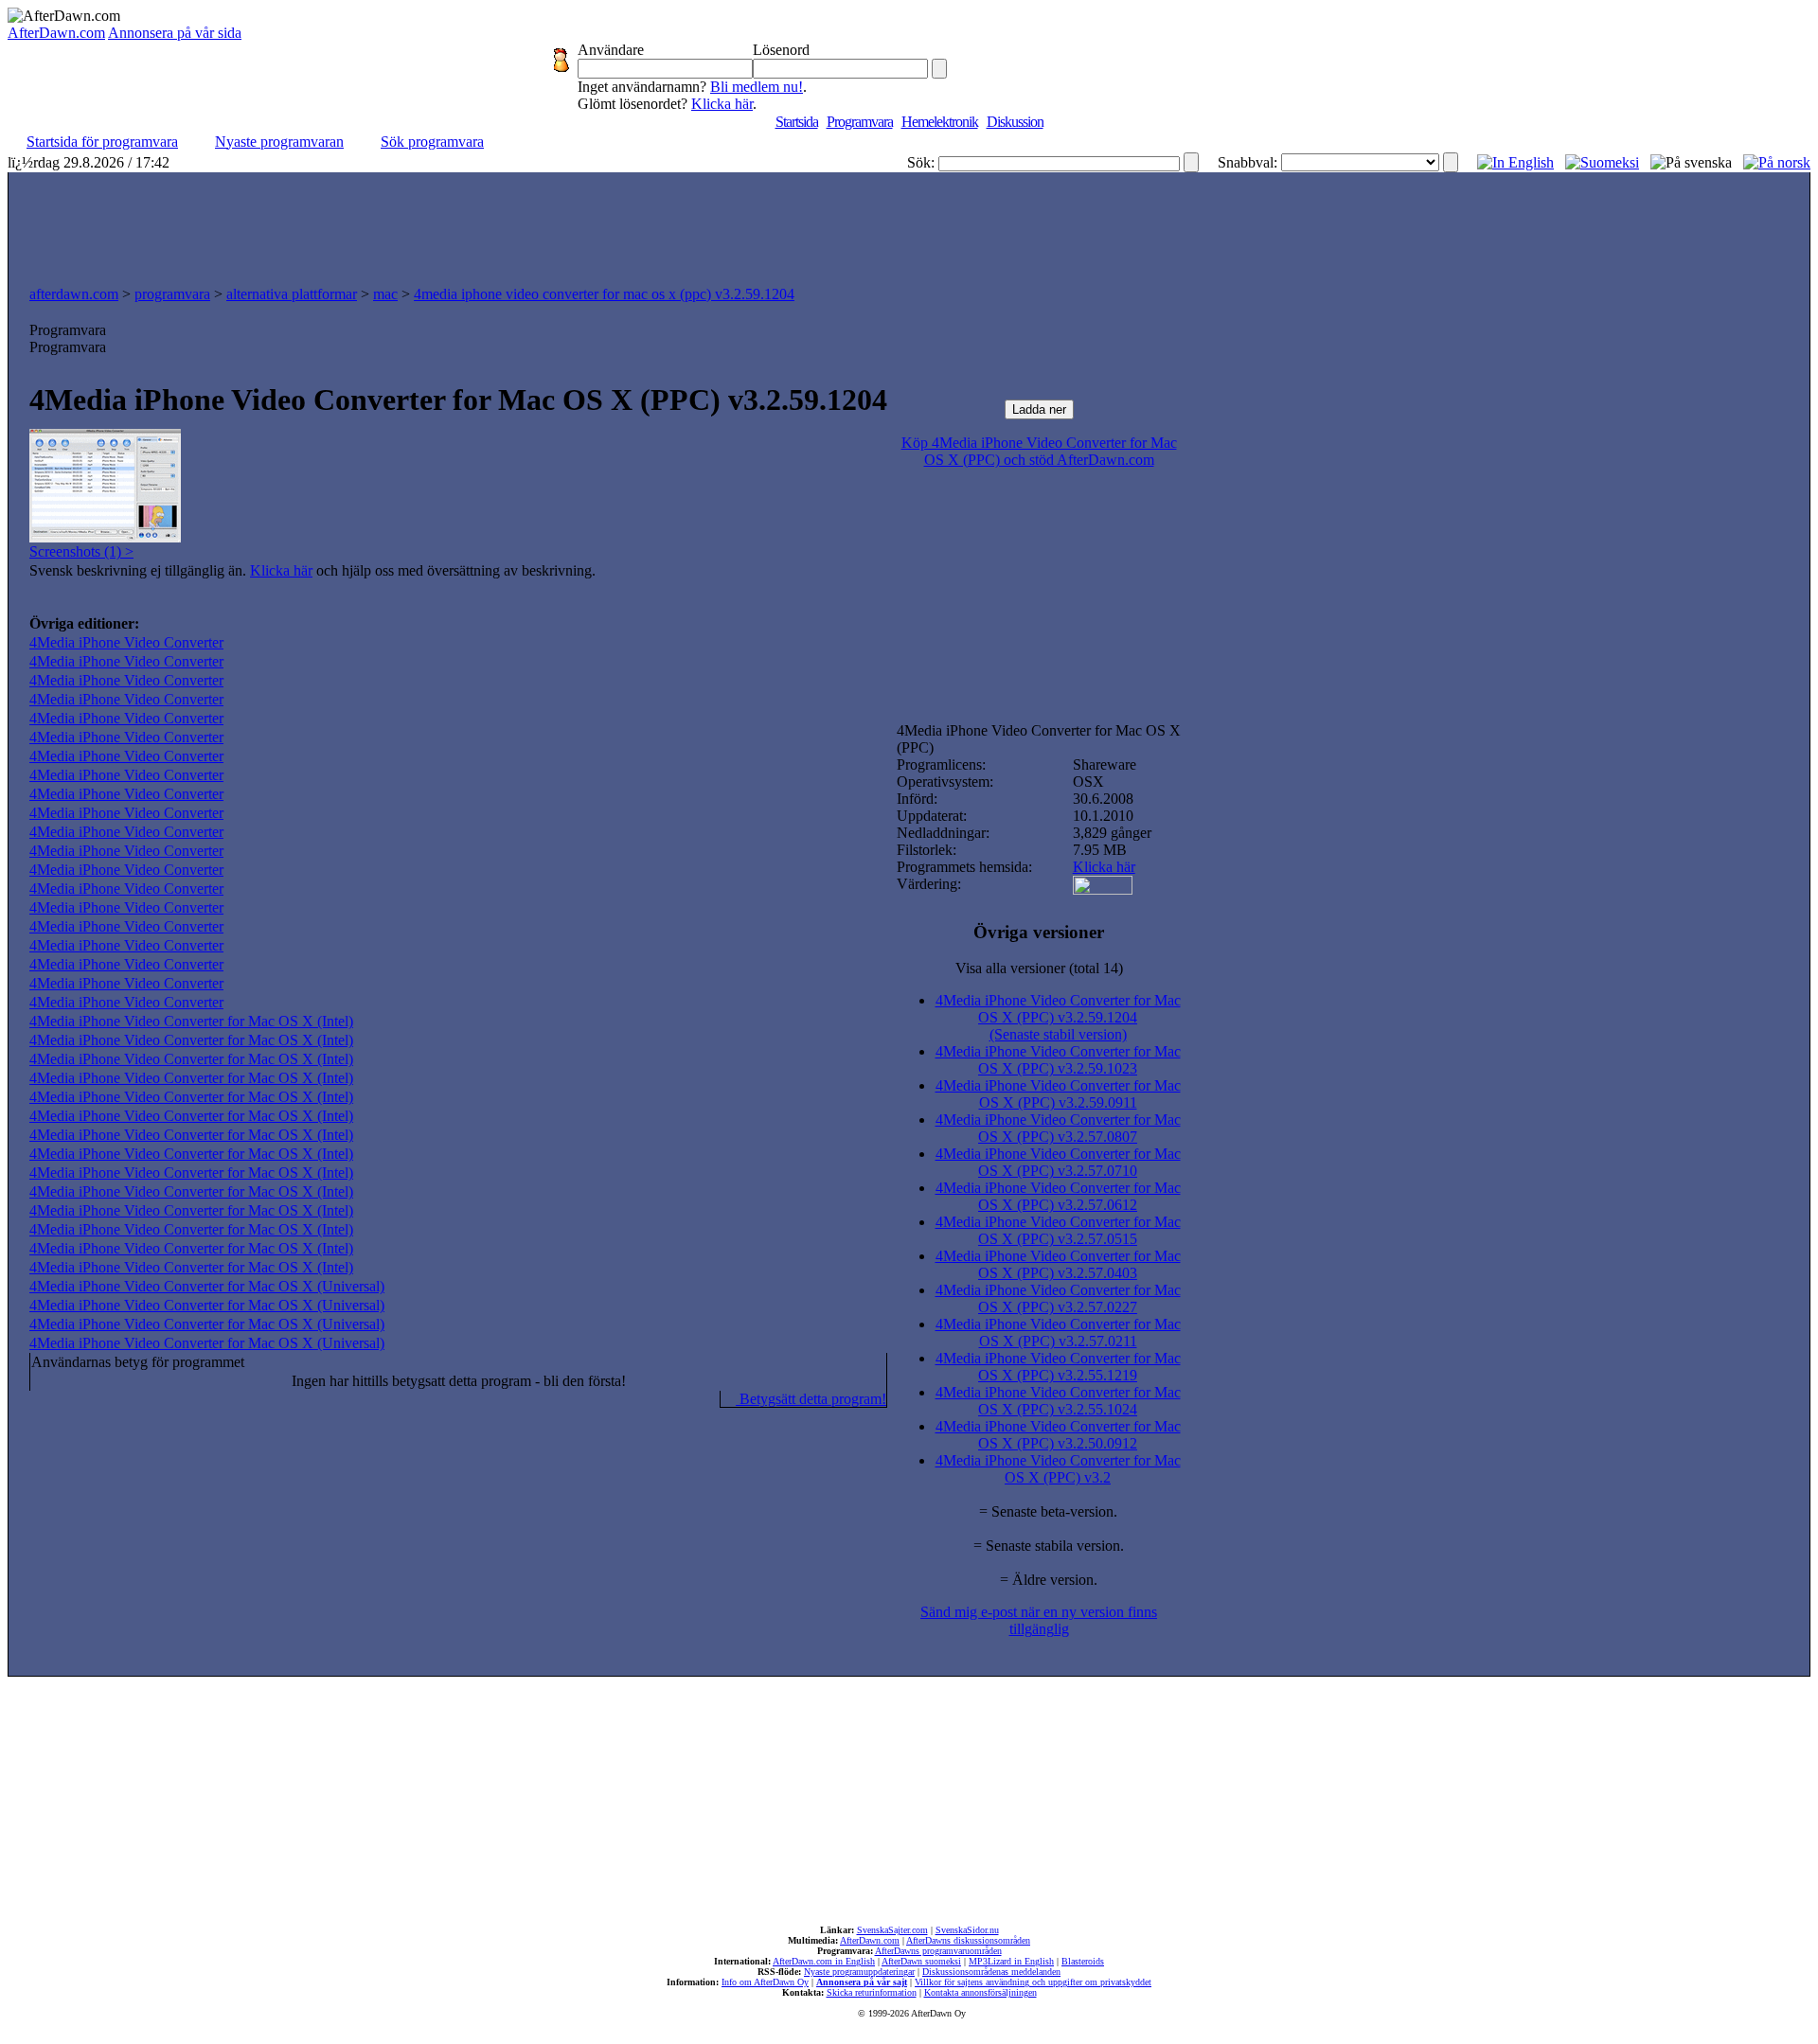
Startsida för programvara (102, 142)
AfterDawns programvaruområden (938, 1951)
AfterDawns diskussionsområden (968, 1940)
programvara (172, 294)
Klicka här (722, 104)
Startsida (797, 122)
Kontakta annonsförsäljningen (980, 1992)
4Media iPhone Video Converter (126, 642)
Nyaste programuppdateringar (859, 1972)
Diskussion (1015, 122)
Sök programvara (432, 142)
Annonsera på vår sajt (862, 1982)
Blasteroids (1083, 1961)
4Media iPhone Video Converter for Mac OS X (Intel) (191, 1021)
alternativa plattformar (292, 294)
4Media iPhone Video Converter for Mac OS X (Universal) (207, 1286)
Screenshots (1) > (81, 551)
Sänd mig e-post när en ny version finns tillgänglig (1039, 1620)
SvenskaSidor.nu (967, 1930)
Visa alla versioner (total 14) (1039, 968)
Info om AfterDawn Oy (765, 1982)
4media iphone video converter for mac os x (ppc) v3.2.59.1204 (604, 294)
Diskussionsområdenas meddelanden (991, 1972)
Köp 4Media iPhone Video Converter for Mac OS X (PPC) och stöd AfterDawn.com (1039, 451)
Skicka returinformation (872, 1992)
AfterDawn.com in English (824, 1961)
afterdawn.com (74, 294)
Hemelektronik (940, 122)
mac (385, 294)
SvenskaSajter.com (892, 1930)
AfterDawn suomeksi (921, 1961)
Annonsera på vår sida (175, 33)
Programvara (860, 122)
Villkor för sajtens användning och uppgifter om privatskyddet (1033, 1982)
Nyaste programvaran (279, 142)
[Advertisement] (909, 224)
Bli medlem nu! (757, 87)
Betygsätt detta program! (811, 1399)
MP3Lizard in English (1011, 1961)
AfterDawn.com (56, 33)
